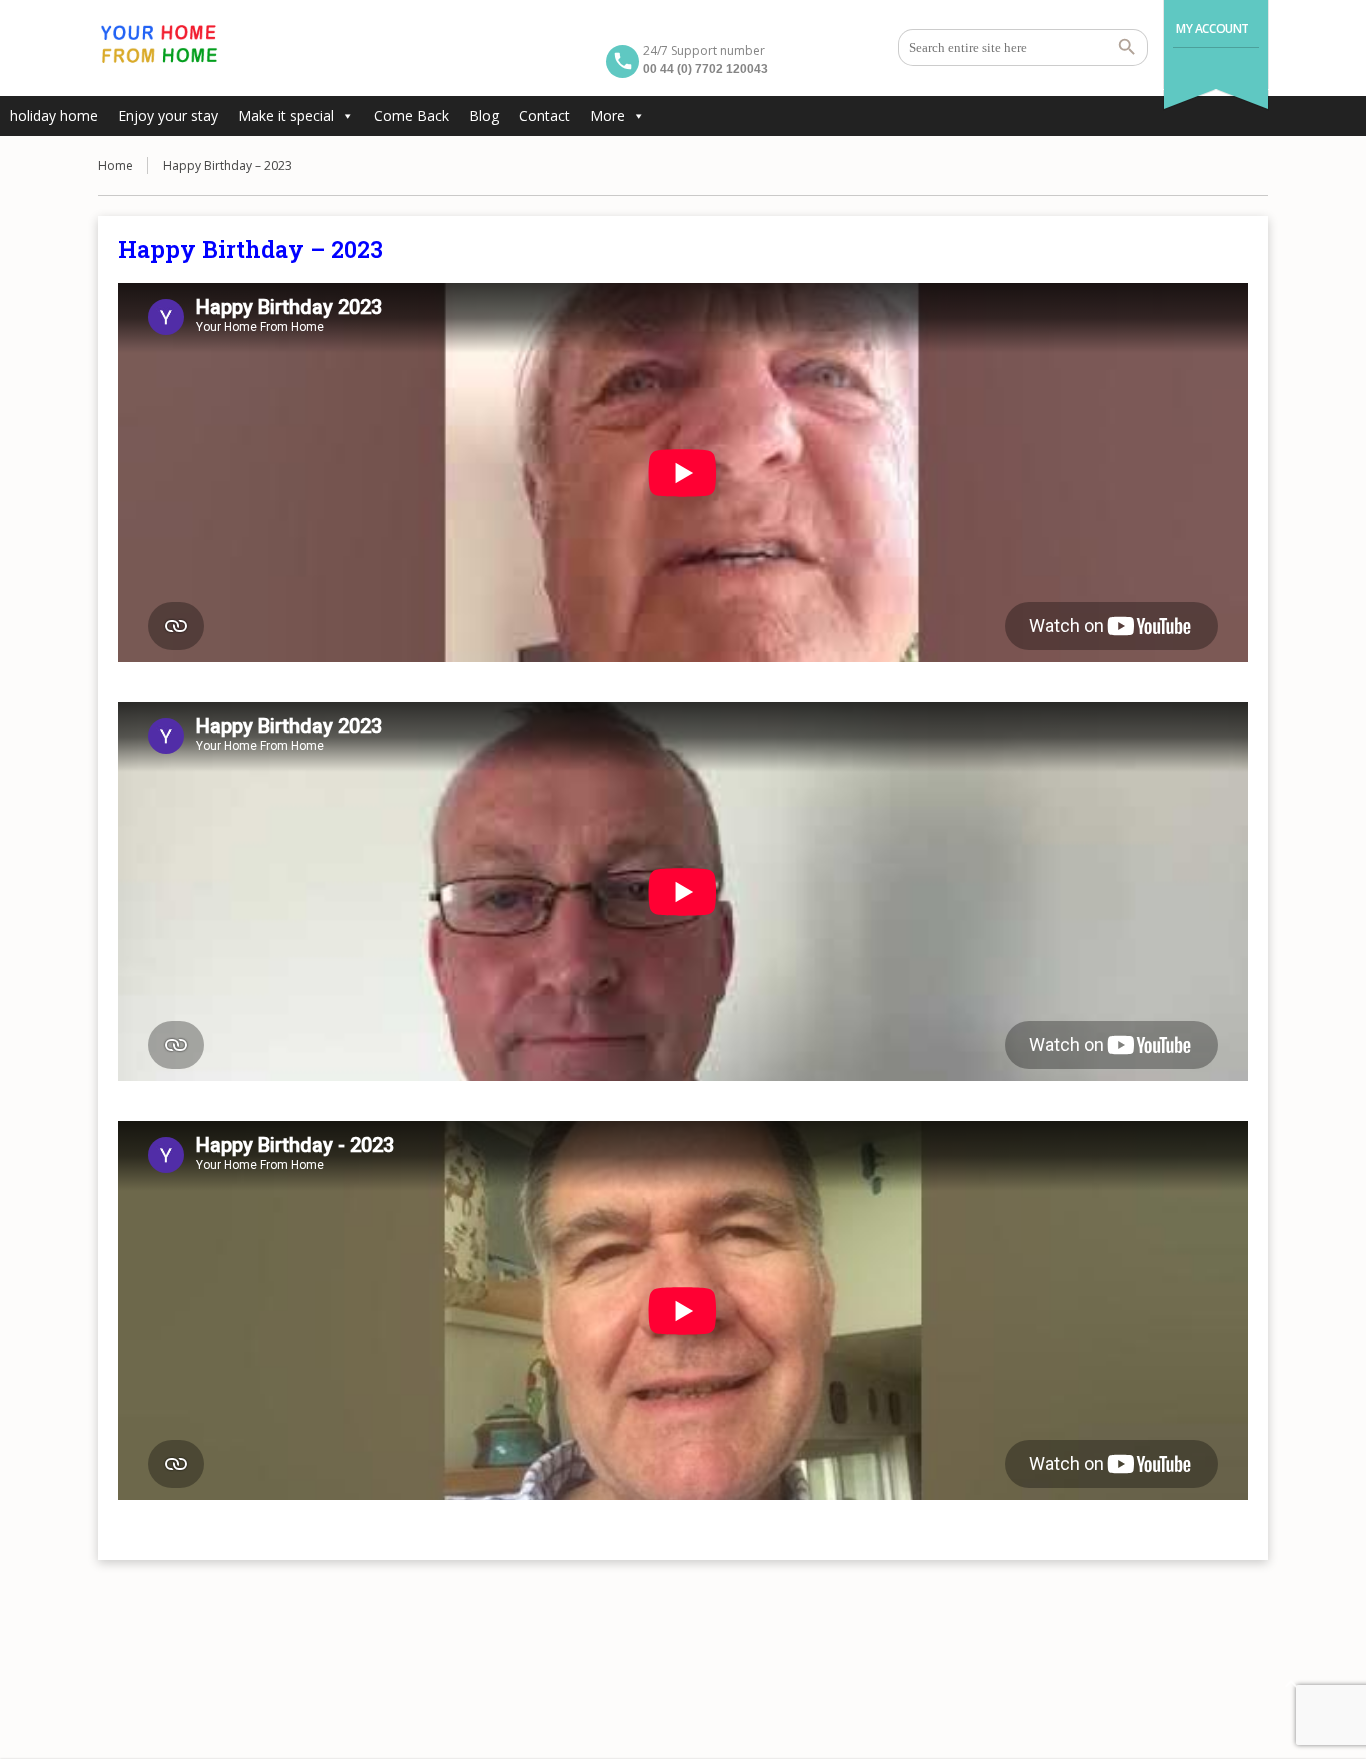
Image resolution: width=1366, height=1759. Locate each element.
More (607, 115)
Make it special (286, 115)
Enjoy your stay (168, 115)
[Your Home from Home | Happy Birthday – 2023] (158, 45)
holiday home (54, 115)
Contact (544, 115)
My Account (1212, 28)
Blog (484, 115)
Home (115, 165)
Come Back (411, 115)
